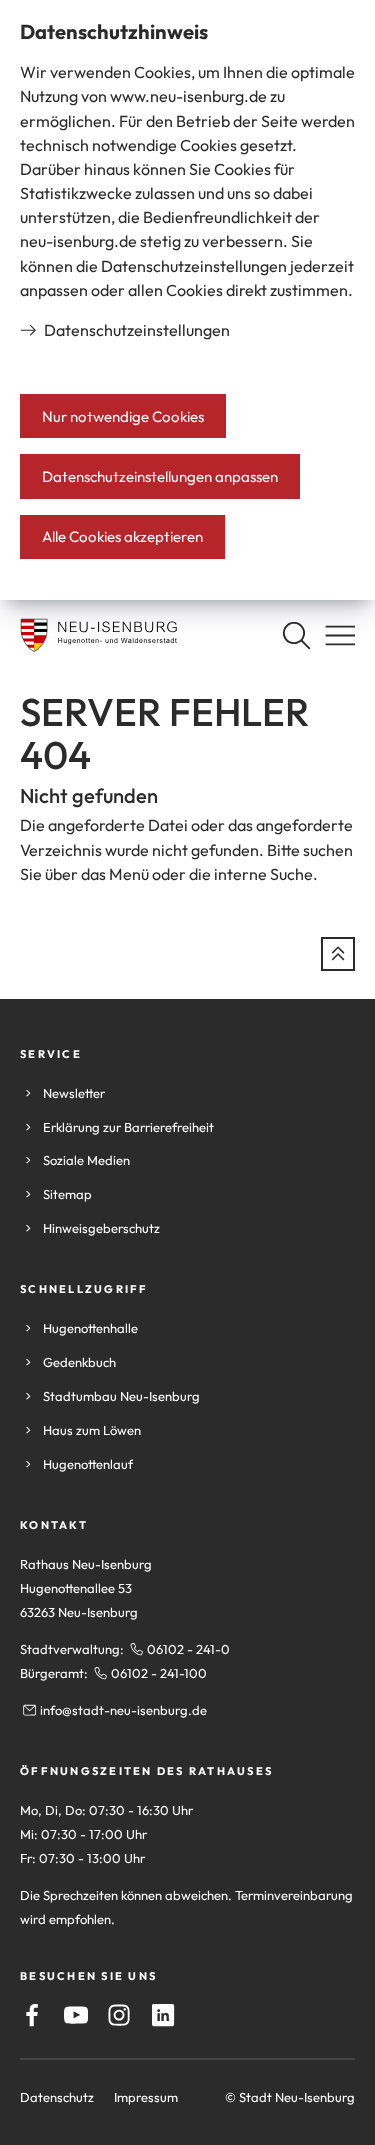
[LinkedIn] (163, 2015)
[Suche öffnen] (296, 635)
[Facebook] (32, 2015)
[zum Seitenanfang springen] (338, 954)
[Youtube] (76, 2015)
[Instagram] (119, 2015)
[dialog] (187, 300)
